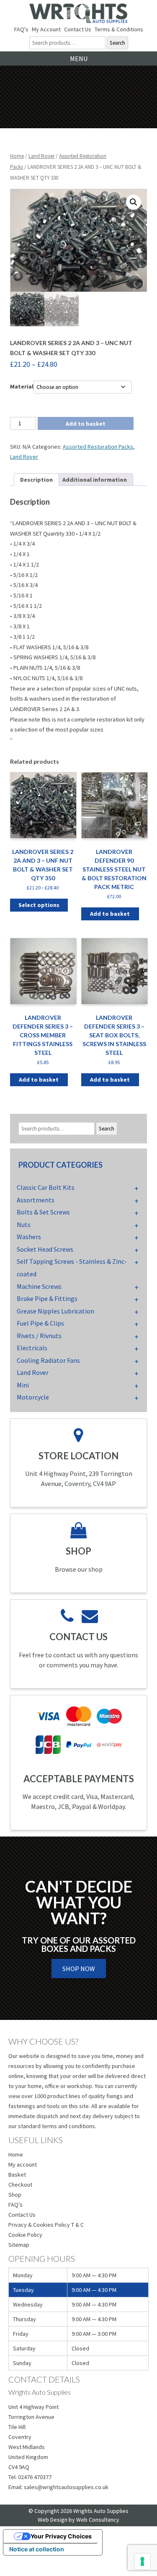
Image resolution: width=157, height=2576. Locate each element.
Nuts (24, 1224)
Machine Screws (39, 1286)
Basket (17, 2175)
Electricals (32, 1348)
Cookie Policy (25, 2235)
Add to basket (86, 424)
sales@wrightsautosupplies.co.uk (66, 2487)
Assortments (36, 1200)
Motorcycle (33, 1397)
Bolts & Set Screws (43, 1212)
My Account (46, 29)
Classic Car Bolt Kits (46, 1187)
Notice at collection (37, 2549)
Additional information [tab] (95, 480)
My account (23, 2164)
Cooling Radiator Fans (48, 1360)
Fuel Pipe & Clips (40, 1323)
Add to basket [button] (110, 914)
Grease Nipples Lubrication (55, 1311)
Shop (15, 2195)
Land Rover (41, 156)
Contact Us (78, 29)
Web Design (53, 2520)
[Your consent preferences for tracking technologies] (142, 2561)
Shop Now (79, 1969)
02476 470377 (35, 2477)
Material (22, 386)
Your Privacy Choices (61, 2536)
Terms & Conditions (119, 29)
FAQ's (21, 29)
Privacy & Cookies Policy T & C (46, 2225)
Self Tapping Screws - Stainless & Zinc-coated (72, 1268)
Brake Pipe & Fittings (47, 1298)
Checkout (20, 2185)
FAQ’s (15, 2205)
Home (17, 156)
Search (117, 43)
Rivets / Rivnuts (39, 1336)
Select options (39, 905)
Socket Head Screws (45, 1249)
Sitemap (19, 2245)
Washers (29, 1237)
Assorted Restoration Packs (98, 447)
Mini (23, 1385)
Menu (79, 58)
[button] (134, 202)
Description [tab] (36, 480)
